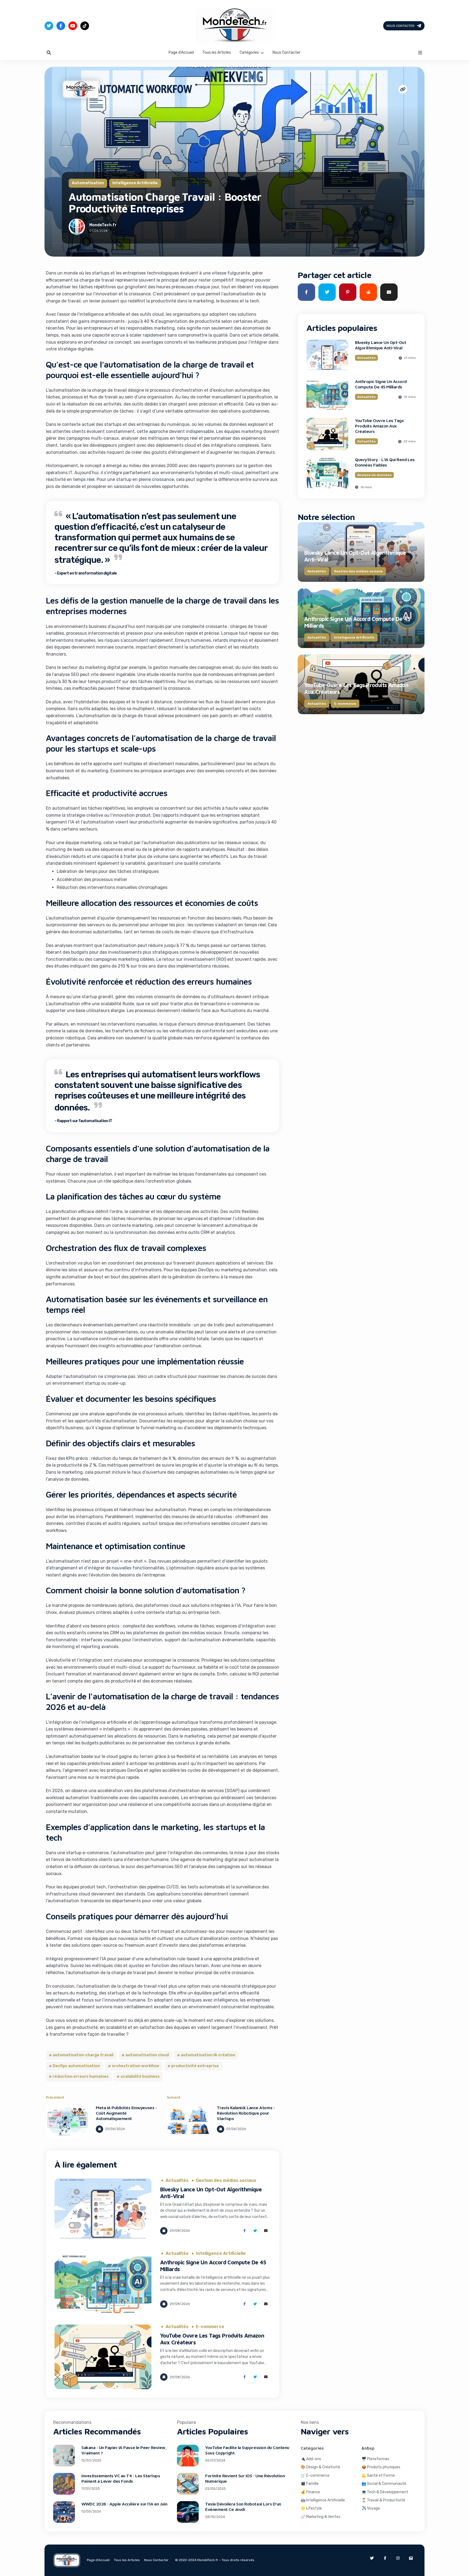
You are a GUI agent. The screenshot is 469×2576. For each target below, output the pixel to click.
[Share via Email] (266, 2231)
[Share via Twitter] (255, 2231)
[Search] (49, 53)
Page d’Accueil (181, 52)
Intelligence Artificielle (135, 183)
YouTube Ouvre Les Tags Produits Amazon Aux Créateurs (379, 426)
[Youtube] (73, 26)
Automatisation (88, 183)
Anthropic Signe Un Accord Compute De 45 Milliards (381, 384)
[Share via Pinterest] (348, 292)
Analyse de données (374, 475)
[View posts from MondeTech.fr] (77, 228)
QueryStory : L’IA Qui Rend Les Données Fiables (385, 462)
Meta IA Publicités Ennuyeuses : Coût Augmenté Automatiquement (126, 2113)
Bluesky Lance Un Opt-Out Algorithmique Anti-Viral (381, 345)
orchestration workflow (136, 2066)
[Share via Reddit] (368, 292)
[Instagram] (398, 2558)
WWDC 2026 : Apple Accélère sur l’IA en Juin (124, 2504)
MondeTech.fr (103, 225)
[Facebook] (61, 26)
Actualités (177, 2181)
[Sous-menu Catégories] (262, 53)
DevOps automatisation (76, 2066)
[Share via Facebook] (244, 2231)
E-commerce (210, 2327)
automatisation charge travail (83, 2055)
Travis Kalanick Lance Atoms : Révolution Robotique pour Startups (246, 2113)
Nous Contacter (400, 26)
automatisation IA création (208, 2055)
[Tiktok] (85, 26)
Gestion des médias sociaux (226, 2181)
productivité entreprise (195, 2066)
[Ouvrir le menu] (420, 53)
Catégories (249, 52)
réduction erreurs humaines (81, 2077)
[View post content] (68, 2121)
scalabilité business (140, 2077)
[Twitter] (49, 26)
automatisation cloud (147, 2055)
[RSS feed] (411, 2558)
